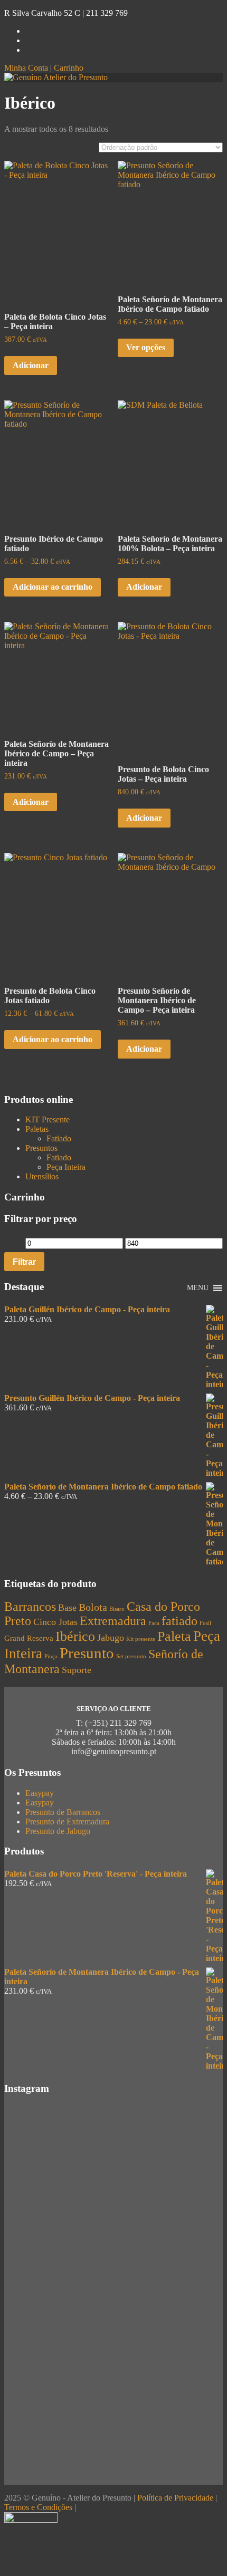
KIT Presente (48, 1119)
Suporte (77, 1670)
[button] (198, 1288)
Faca (154, 1623)
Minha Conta (26, 68)
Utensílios (42, 1176)
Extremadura (113, 1621)
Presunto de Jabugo (58, 1831)
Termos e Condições (38, 2507)
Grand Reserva (29, 1638)
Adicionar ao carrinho (53, 587)
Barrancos (30, 1607)
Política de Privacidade (175, 2498)
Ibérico (75, 1636)
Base (67, 1608)
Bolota (93, 1607)
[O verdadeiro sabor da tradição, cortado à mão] (113, 2280)
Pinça (51, 1656)
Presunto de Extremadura (67, 1822)
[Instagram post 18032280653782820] (113, 2434)
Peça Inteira (66, 1167)
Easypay (40, 1793)
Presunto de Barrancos (63, 1812)
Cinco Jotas (55, 1622)
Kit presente (141, 1639)
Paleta (174, 1636)
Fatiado (59, 1138)
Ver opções (146, 347)
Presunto (87, 1653)
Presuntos (41, 1148)
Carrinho (69, 68)
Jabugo (111, 1638)
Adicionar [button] (31, 365)
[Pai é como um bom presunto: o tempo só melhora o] (113, 2347)
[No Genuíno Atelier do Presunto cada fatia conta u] (113, 2410)
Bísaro (117, 1609)
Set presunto (131, 1656)
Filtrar (24, 1262)
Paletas (37, 1129)
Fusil (205, 1623)
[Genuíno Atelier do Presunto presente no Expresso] (113, 2459)
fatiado (179, 1621)
